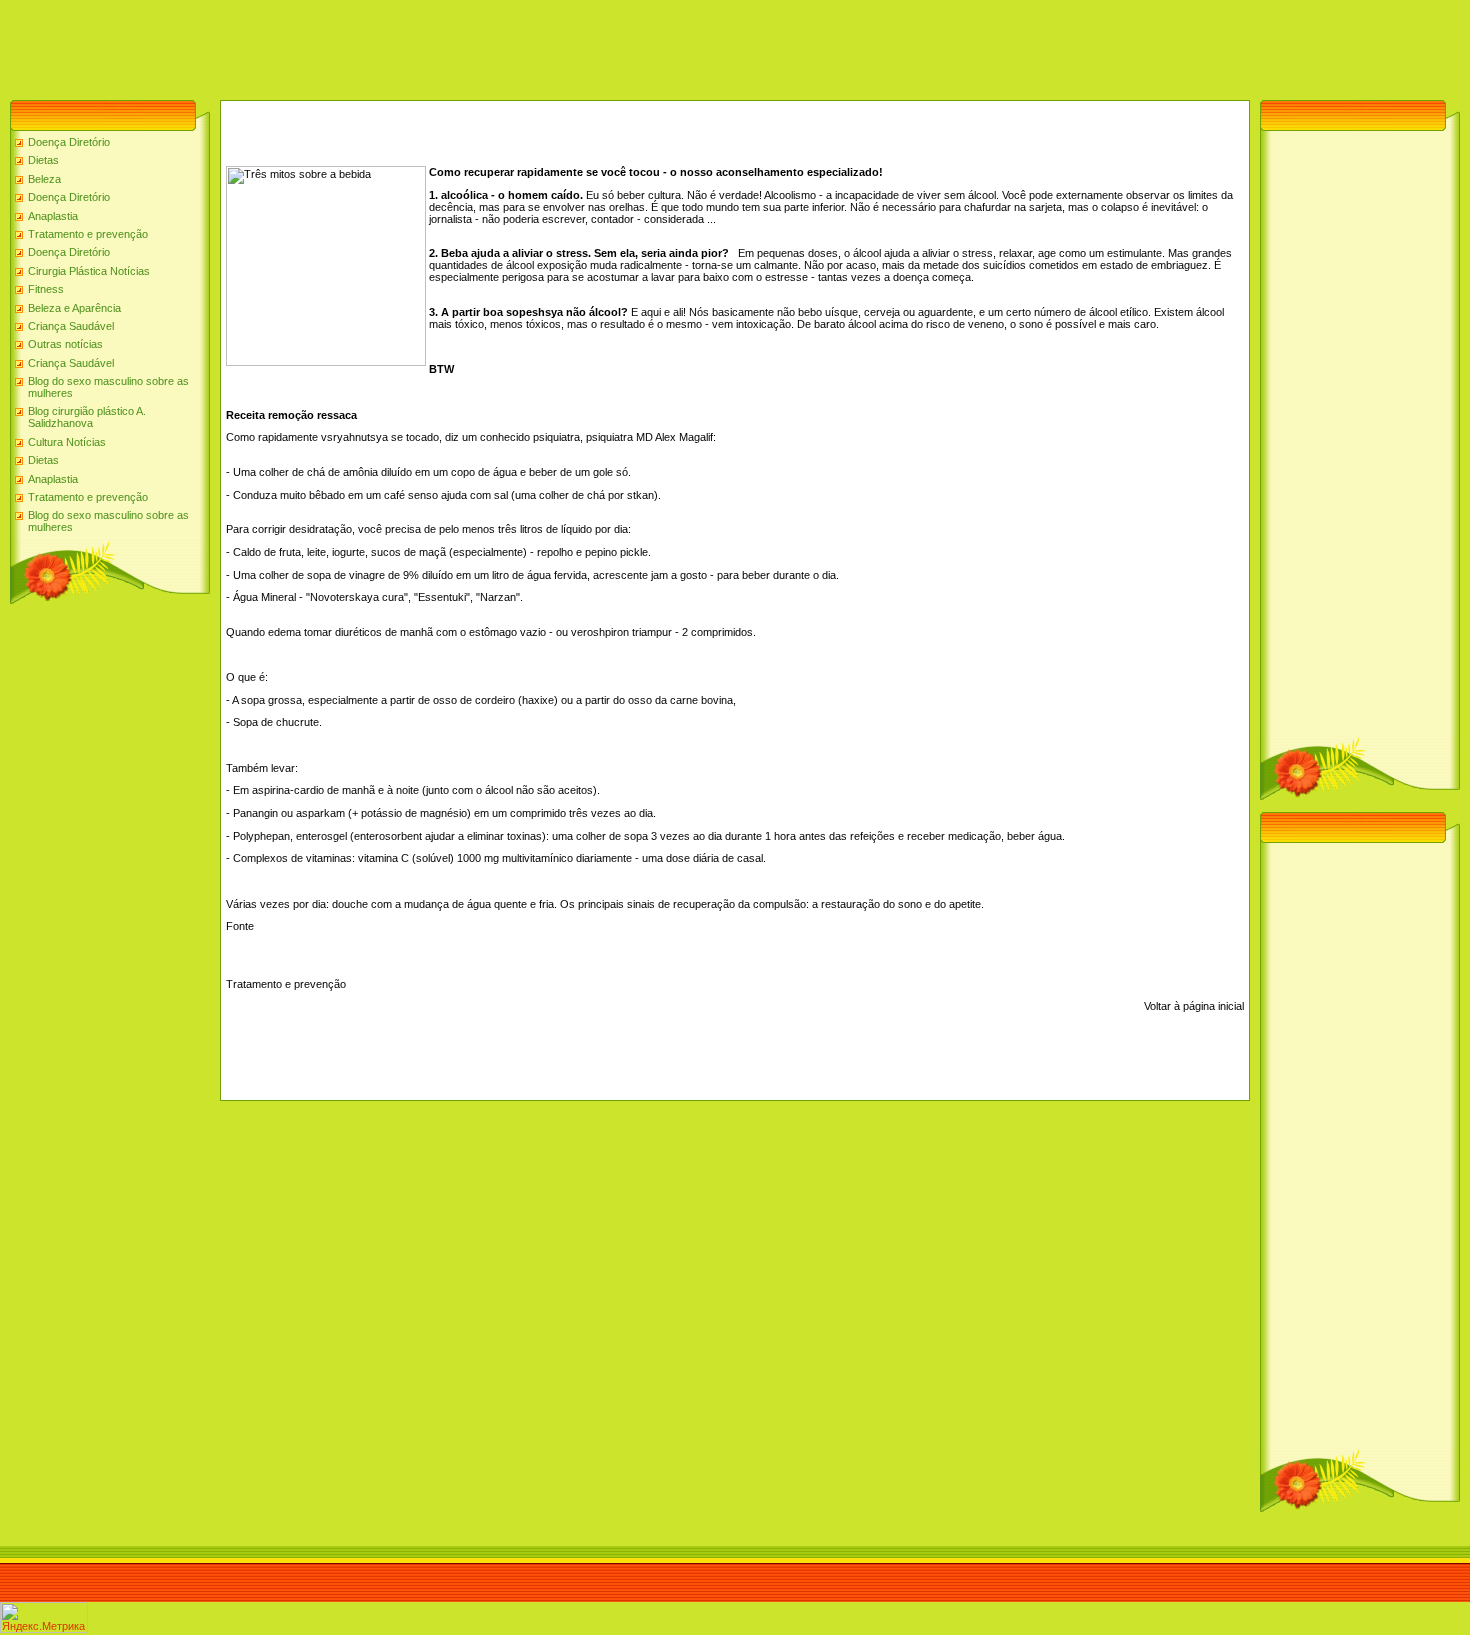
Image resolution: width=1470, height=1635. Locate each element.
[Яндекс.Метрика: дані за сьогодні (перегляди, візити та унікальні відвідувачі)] (44, 1617)
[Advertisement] (364, 45)
